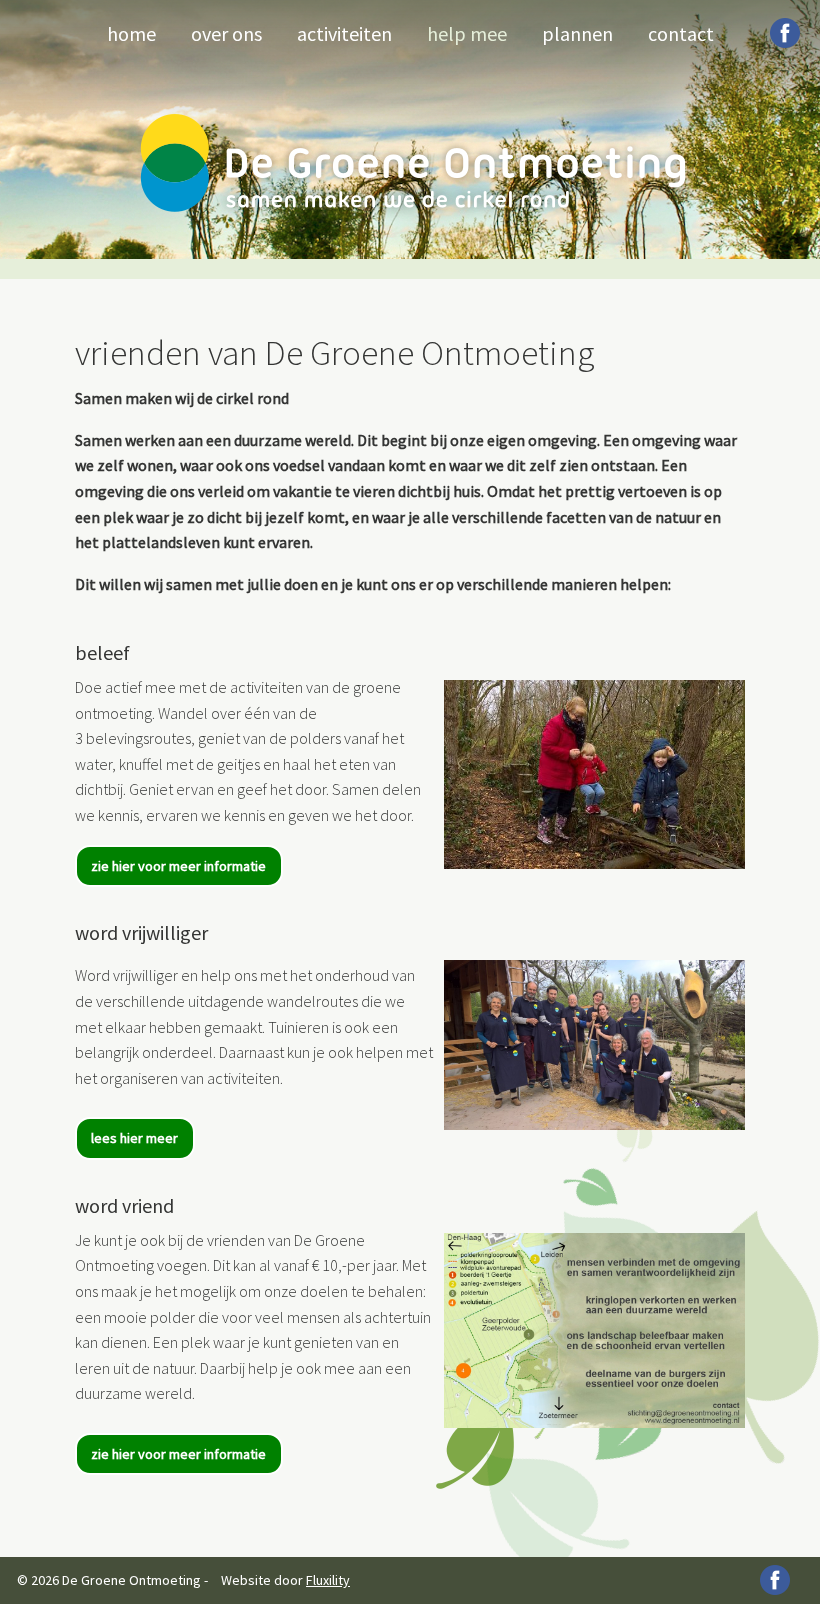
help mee (467, 33)
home (131, 33)
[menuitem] (131, 31)
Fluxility (328, 1580)
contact (681, 33)
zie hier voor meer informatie (178, 866)
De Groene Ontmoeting (413, 163)
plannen (577, 33)
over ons (226, 33)
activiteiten (344, 33)
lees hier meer (134, 1138)
